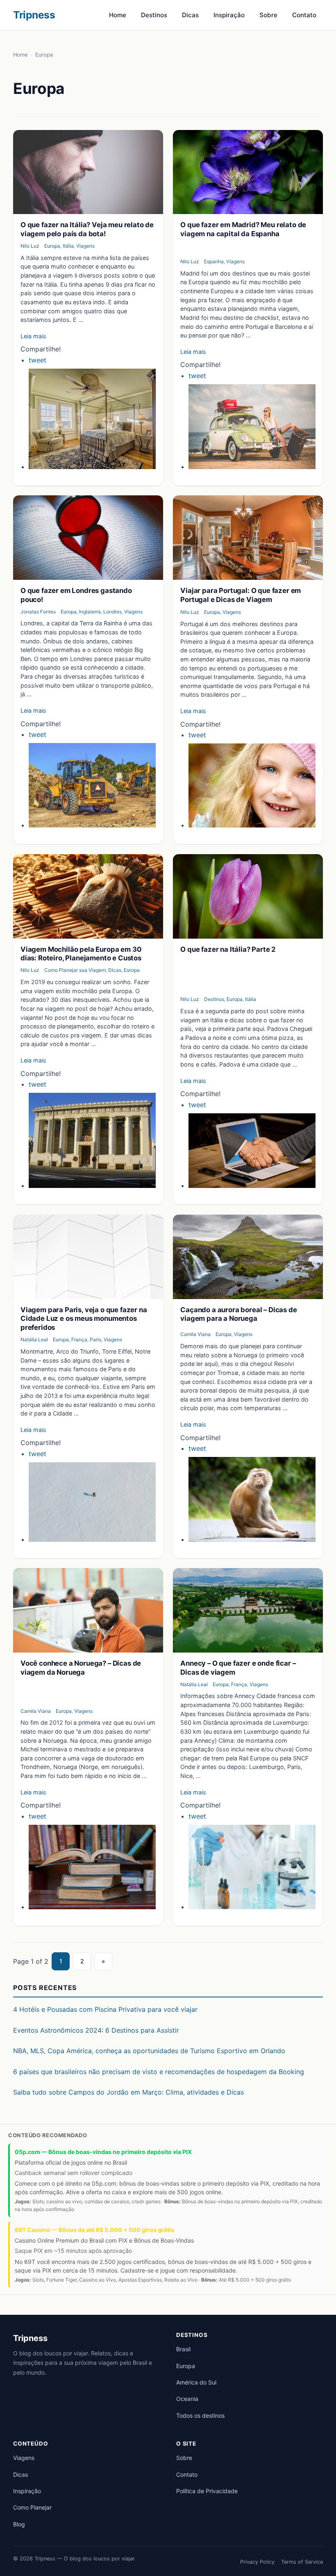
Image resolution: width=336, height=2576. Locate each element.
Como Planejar (32, 2507)
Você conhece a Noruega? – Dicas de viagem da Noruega (81, 1668)
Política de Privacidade (207, 2491)
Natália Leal (34, 1339)
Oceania (187, 2399)
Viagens (85, 246)
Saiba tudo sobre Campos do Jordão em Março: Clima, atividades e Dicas (128, 2092)
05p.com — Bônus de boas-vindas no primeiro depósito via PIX (103, 2152)
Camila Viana (195, 1334)
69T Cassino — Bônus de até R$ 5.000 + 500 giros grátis (94, 2230)
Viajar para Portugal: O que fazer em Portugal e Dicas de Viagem (241, 595)
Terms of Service (302, 2562)
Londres (112, 612)
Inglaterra (90, 612)
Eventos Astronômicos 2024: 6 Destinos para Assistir (96, 2030)
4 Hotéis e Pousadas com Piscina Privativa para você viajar (105, 2009)
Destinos (154, 15)
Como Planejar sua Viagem (75, 970)
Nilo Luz (30, 246)
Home (118, 15)
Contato (304, 15)
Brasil (183, 2349)
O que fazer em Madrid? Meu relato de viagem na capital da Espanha (243, 229)
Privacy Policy (257, 2562)
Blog (19, 2524)
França (79, 1339)
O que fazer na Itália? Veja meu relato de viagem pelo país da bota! (87, 229)
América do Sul (196, 2382)
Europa (52, 246)
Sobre (268, 15)
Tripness (34, 15)
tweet (37, 360)
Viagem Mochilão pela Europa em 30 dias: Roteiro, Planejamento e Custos (81, 954)
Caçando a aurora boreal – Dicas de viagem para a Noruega (238, 1314)
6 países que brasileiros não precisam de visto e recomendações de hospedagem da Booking (159, 2072)
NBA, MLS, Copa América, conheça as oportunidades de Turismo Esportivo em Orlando (149, 2051)
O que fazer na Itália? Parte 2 (228, 949)
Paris (95, 1339)
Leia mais (33, 336)
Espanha (214, 261)
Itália (68, 246)
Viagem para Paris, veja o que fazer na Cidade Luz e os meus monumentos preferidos (84, 1319)
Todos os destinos (200, 2415)
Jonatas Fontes (38, 612)
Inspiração (229, 15)
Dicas (190, 15)
